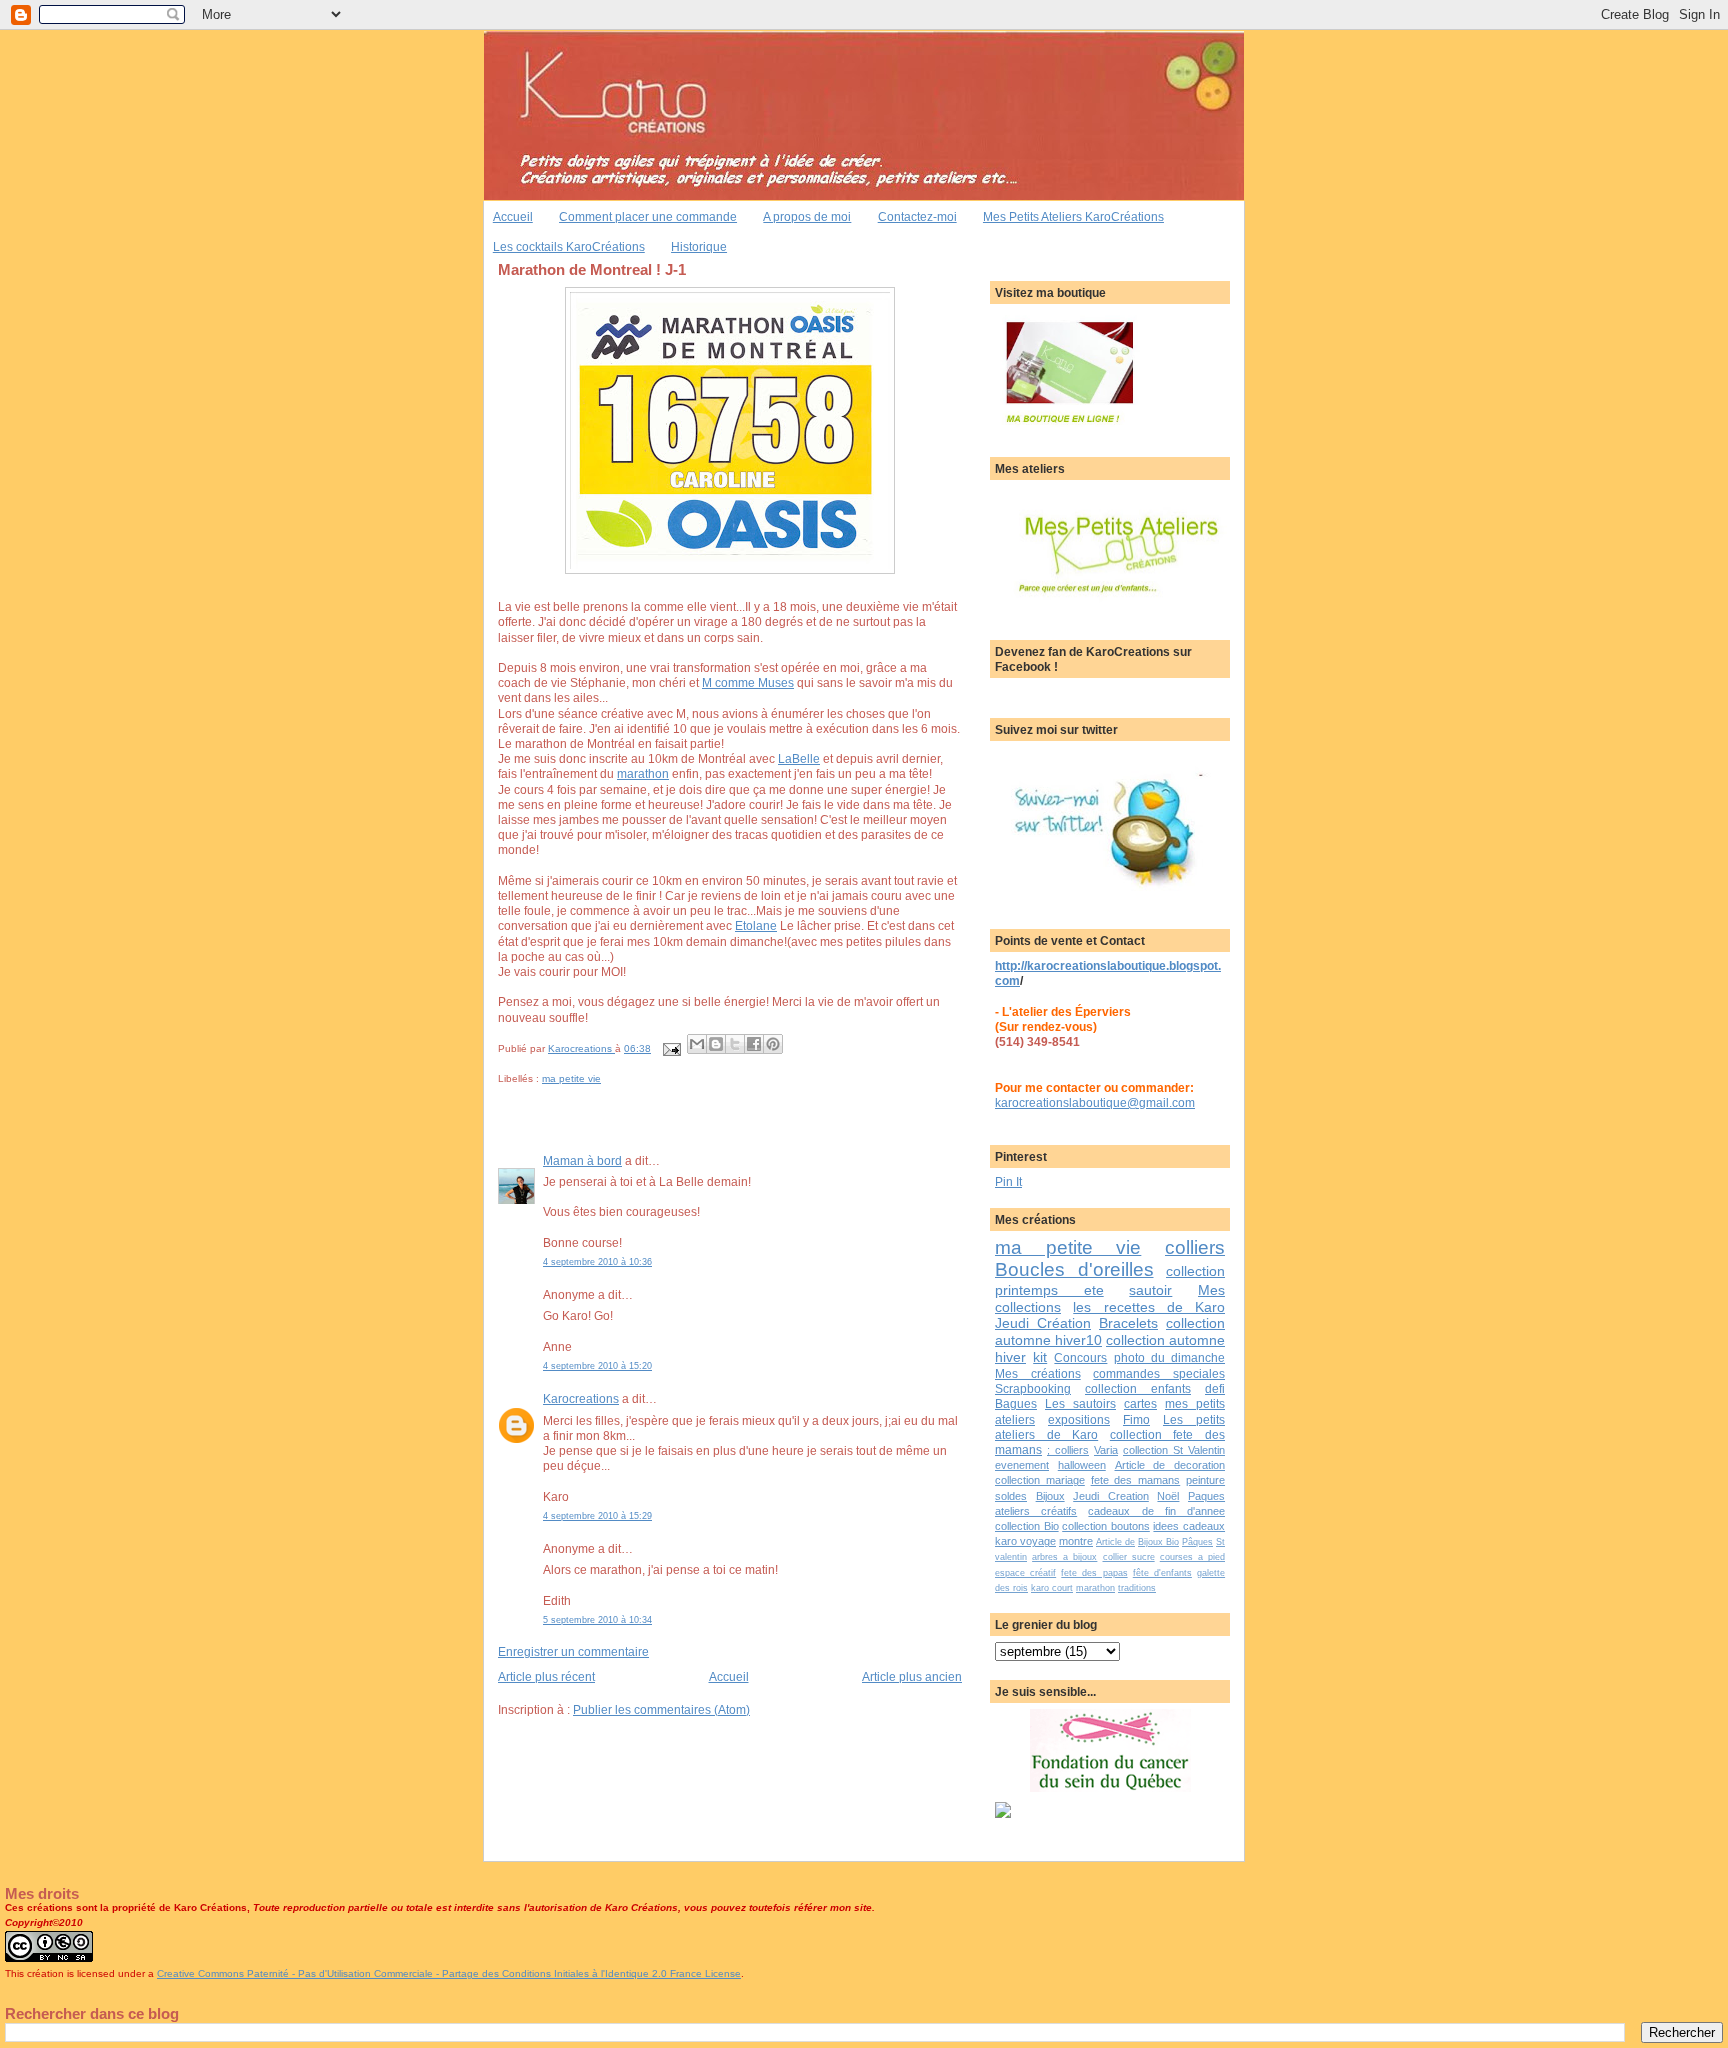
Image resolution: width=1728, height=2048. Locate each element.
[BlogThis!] (716, 1044)
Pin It (1008, 1181)
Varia (1106, 1450)
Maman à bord (582, 1160)
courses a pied (1192, 1557)
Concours (1080, 1357)
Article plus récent (546, 1676)
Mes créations (1038, 1373)
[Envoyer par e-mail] (697, 1044)
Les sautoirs (1080, 1403)
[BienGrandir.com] (1003, 1813)
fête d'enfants (1162, 1573)
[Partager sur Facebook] (754, 1044)
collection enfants (1138, 1388)
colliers (1195, 1247)
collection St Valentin (1174, 1450)
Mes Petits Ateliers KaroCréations (1073, 216)
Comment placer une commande (648, 216)
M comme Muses (748, 682)
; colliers (1068, 1450)
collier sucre (1129, 1557)
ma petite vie (571, 1078)
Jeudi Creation (1111, 1496)
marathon (643, 773)
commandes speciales (1159, 1373)
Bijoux (1050, 1496)
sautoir (1150, 1290)
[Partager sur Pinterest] (773, 1044)
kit (1040, 1357)
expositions (1079, 1419)
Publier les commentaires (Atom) (661, 1709)
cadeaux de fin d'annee (1156, 1511)
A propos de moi (807, 216)
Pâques (1197, 1542)
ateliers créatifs (1036, 1511)
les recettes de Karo (1149, 1307)
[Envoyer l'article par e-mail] (671, 1048)
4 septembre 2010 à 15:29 (597, 1516)
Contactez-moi (917, 216)
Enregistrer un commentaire (573, 1651)
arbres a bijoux (1064, 1557)
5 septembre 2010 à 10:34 (597, 1620)
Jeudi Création (1043, 1323)
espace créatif (1025, 1573)
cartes (1140, 1403)
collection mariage (1040, 1480)
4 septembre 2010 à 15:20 (597, 1366)
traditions (1137, 1588)
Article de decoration (1170, 1465)
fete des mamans (1136, 1480)
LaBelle (799, 758)
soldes (1011, 1496)
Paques (1206, 1496)
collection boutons (1106, 1526)
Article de (1115, 1542)
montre (1076, 1541)
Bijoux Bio (1158, 1542)
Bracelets (1128, 1323)
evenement (1022, 1465)
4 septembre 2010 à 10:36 (597, 1262)
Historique (699, 246)
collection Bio (1027, 1526)
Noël (1168, 1496)
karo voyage (1025, 1541)
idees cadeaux (1189, 1526)
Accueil (513, 216)
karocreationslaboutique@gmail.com (1095, 1102)
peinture (1205, 1480)
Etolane (756, 925)
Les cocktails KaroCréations (569, 246)
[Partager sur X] (735, 1044)
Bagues (1016, 1403)
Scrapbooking (1033, 1388)
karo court (1052, 1588)
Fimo (1136, 1419)
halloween (1082, 1465)
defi (1215, 1388)
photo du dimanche (1169, 1357)
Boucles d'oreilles (1074, 1269)
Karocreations (581, 1398)
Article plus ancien (912, 1676)
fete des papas (1094, 1573)
